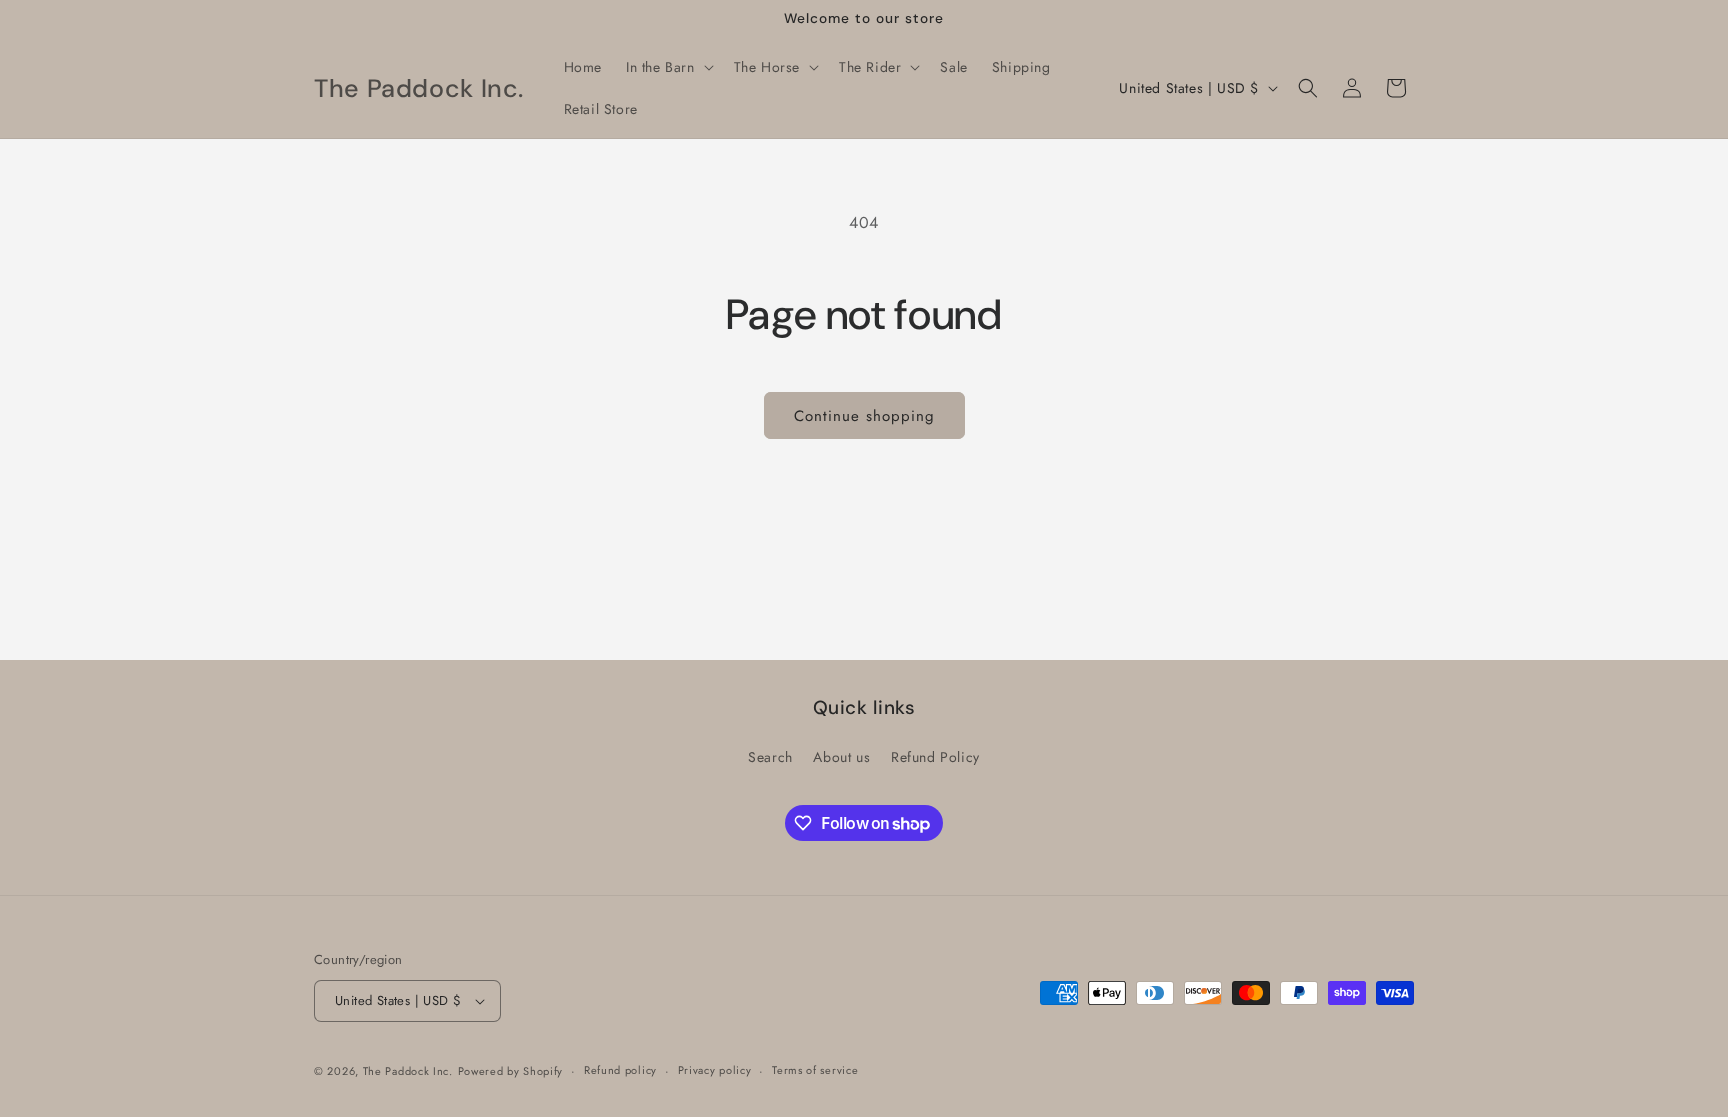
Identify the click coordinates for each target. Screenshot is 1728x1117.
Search (770, 757)
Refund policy (620, 1070)
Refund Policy (935, 757)
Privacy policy (715, 1070)
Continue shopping (864, 416)
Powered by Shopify (511, 1071)
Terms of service (815, 1070)
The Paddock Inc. (408, 1071)
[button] (668, 67)
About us (841, 757)
